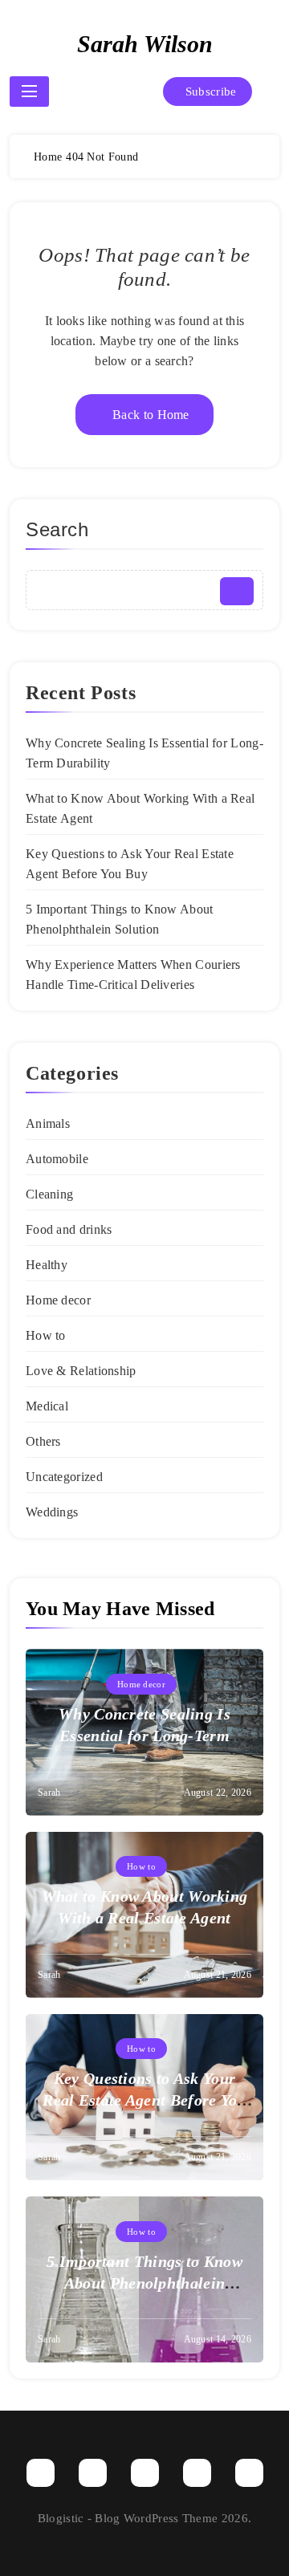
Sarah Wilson (145, 44)
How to (46, 1335)
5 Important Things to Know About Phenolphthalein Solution (144, 2283)
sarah (49, 1793)
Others (43, 1441)
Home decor (58, 1300)
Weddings (52, 1512)
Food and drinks (69, 1229)
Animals (48, 1123)
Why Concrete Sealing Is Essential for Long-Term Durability (144, 1736)
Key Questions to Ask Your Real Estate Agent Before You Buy (144, 2100)
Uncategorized (64, 1477)
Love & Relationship (81, 1371)
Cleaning (49, 1194)
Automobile (57, 1159)
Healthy (47, 1265)
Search (57, 529)
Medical (47, 1406)
